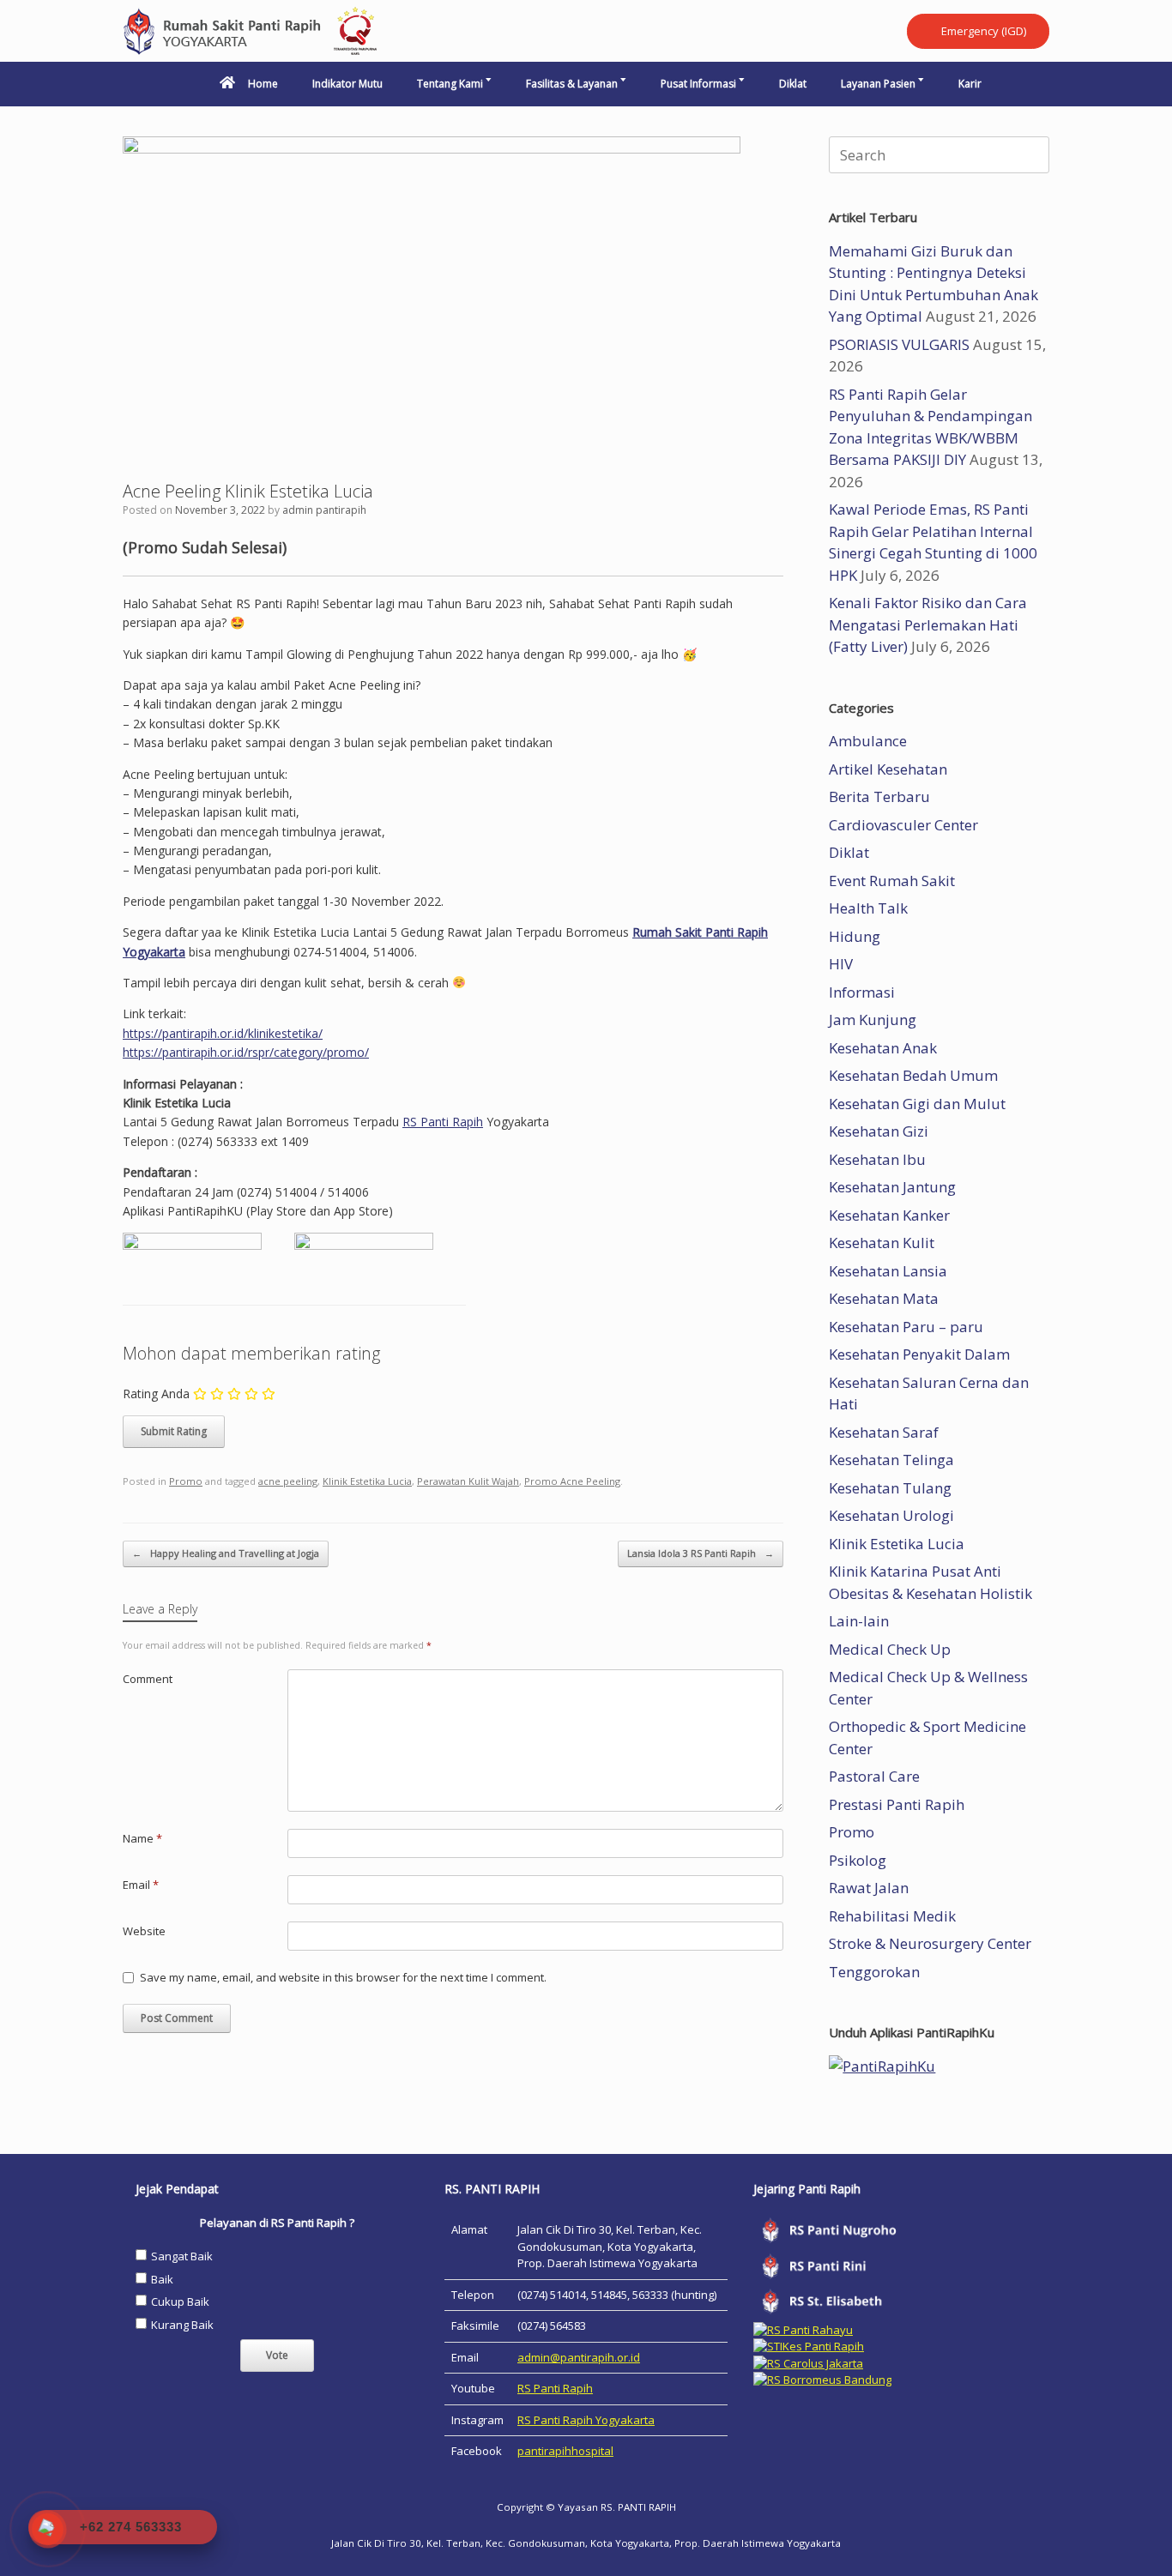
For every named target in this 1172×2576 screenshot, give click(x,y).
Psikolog (858, 1860)
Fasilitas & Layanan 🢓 (576, 84)
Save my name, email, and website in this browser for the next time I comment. (343, 1977)
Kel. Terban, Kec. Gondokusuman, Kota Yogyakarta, (549, 2543)
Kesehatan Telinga (891, 1460)
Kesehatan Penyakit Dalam (919, 1354)
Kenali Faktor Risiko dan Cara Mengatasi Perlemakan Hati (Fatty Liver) (928, 624)
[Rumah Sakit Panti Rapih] (251, 31)
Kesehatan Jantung (892, 1187)
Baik (162, 2279)
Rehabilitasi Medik (892, 1916)
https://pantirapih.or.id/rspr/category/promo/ (246, 1052)
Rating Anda (156, 1394)
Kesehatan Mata (884, 1298)
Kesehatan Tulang (890, 1488)
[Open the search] (1024, 84)
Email (141, 1885)
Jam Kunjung (873, 1020)
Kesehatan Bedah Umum (913, 1075)
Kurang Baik (182, 2325)
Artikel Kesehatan (888, 769)
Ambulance (868, 741)
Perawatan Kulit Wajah (468, 1481)
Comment (148, 1679)
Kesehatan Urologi (891, 1515)
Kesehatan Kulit (882, 1243)
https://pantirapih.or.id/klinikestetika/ (223, 1033)
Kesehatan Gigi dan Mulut (917, 1104)
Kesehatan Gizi (879, 1131)
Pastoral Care (874, 1776)
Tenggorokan (874, 1972)
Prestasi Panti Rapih (897, 1804)
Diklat (793, 84)
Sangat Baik (182, 2256)
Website (144, 1931)
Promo (186, 1481)
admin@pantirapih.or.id (579, 2357)
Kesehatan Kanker (889, 1215)
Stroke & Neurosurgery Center (930, 1943)
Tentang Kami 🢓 (454, 84)
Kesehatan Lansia (888, 1271)
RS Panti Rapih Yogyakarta (586, 2420)
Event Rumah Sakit (892, 881)
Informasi (862, 992)
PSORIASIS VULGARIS (899, 344)
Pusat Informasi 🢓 (703, 84)
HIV (841, 964)
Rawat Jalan (869, 1888)
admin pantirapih (324, 510)
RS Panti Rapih (443, 1122)
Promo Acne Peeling (572, 1481)
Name (142, 1838)
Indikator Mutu (347, 84)
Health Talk (868, 908)
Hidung (855, 936)
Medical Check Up (890, 1649)
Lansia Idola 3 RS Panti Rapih (701, 1553)
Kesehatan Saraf (884, 1432)
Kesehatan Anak (883, 1048)
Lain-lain (859, 1621)
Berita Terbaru (879, 796)
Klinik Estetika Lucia (367, 1481)
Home (263, 84)
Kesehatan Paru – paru (906, 1327)
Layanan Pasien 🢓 (882, 84)
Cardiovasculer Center (903, 825)
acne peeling (288, 1481)
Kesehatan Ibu (877, 1159)
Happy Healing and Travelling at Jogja (226, 1553)
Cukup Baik (180, 2302)
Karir (970, 84)
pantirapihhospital (565, 2451)
